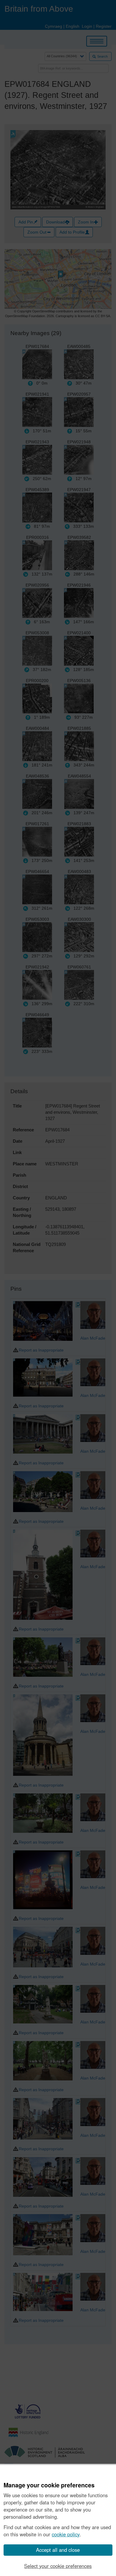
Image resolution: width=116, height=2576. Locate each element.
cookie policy (66, 2534)
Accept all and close (58, 2550)
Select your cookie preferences (58, 2566)
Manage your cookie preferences (49, 2485)
